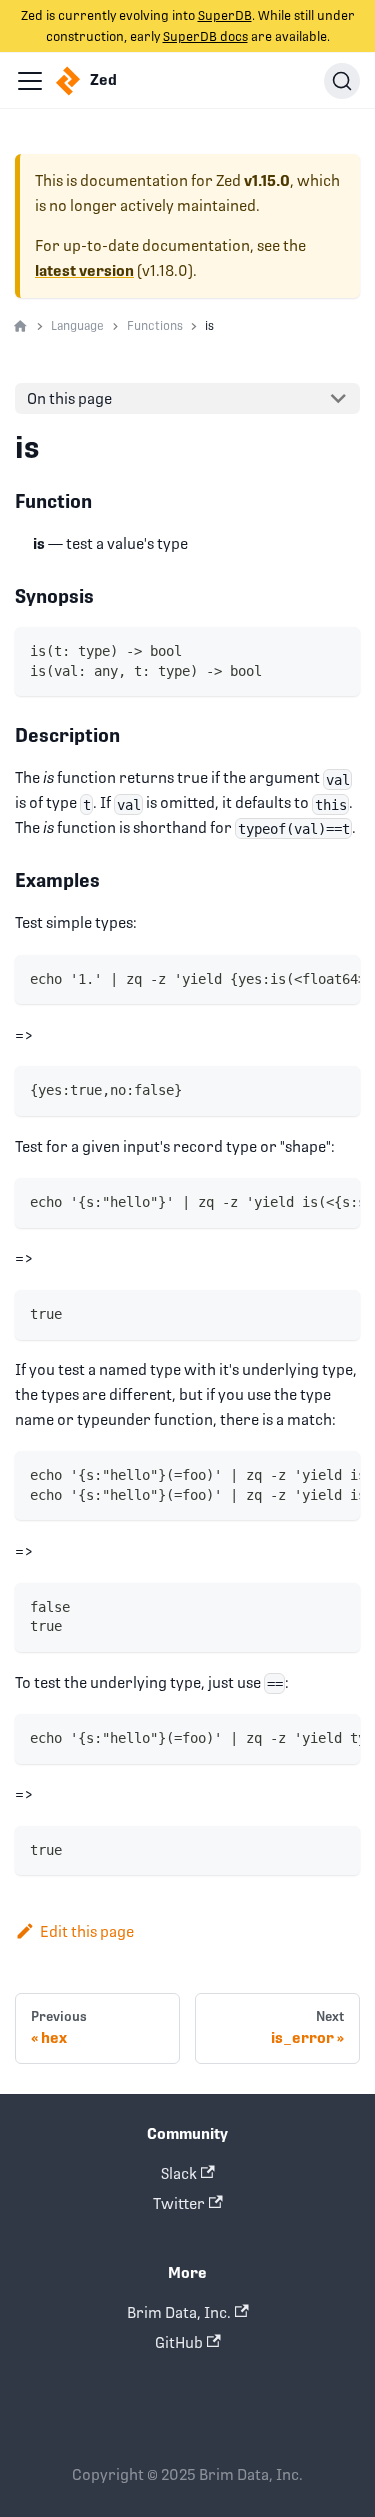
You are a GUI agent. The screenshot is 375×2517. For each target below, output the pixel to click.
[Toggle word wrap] (303, 978)
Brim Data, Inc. (179, 2312)
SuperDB (225, 15)
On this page (69, 398)
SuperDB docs (205, 36)
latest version (84, 271)
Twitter (179, 2203)
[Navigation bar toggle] (30, 81)
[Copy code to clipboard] (337, 650)
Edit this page (87, 1931)
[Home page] (20, 327)
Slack (179, 2173)
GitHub (179, 2342)
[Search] (342, 81)
